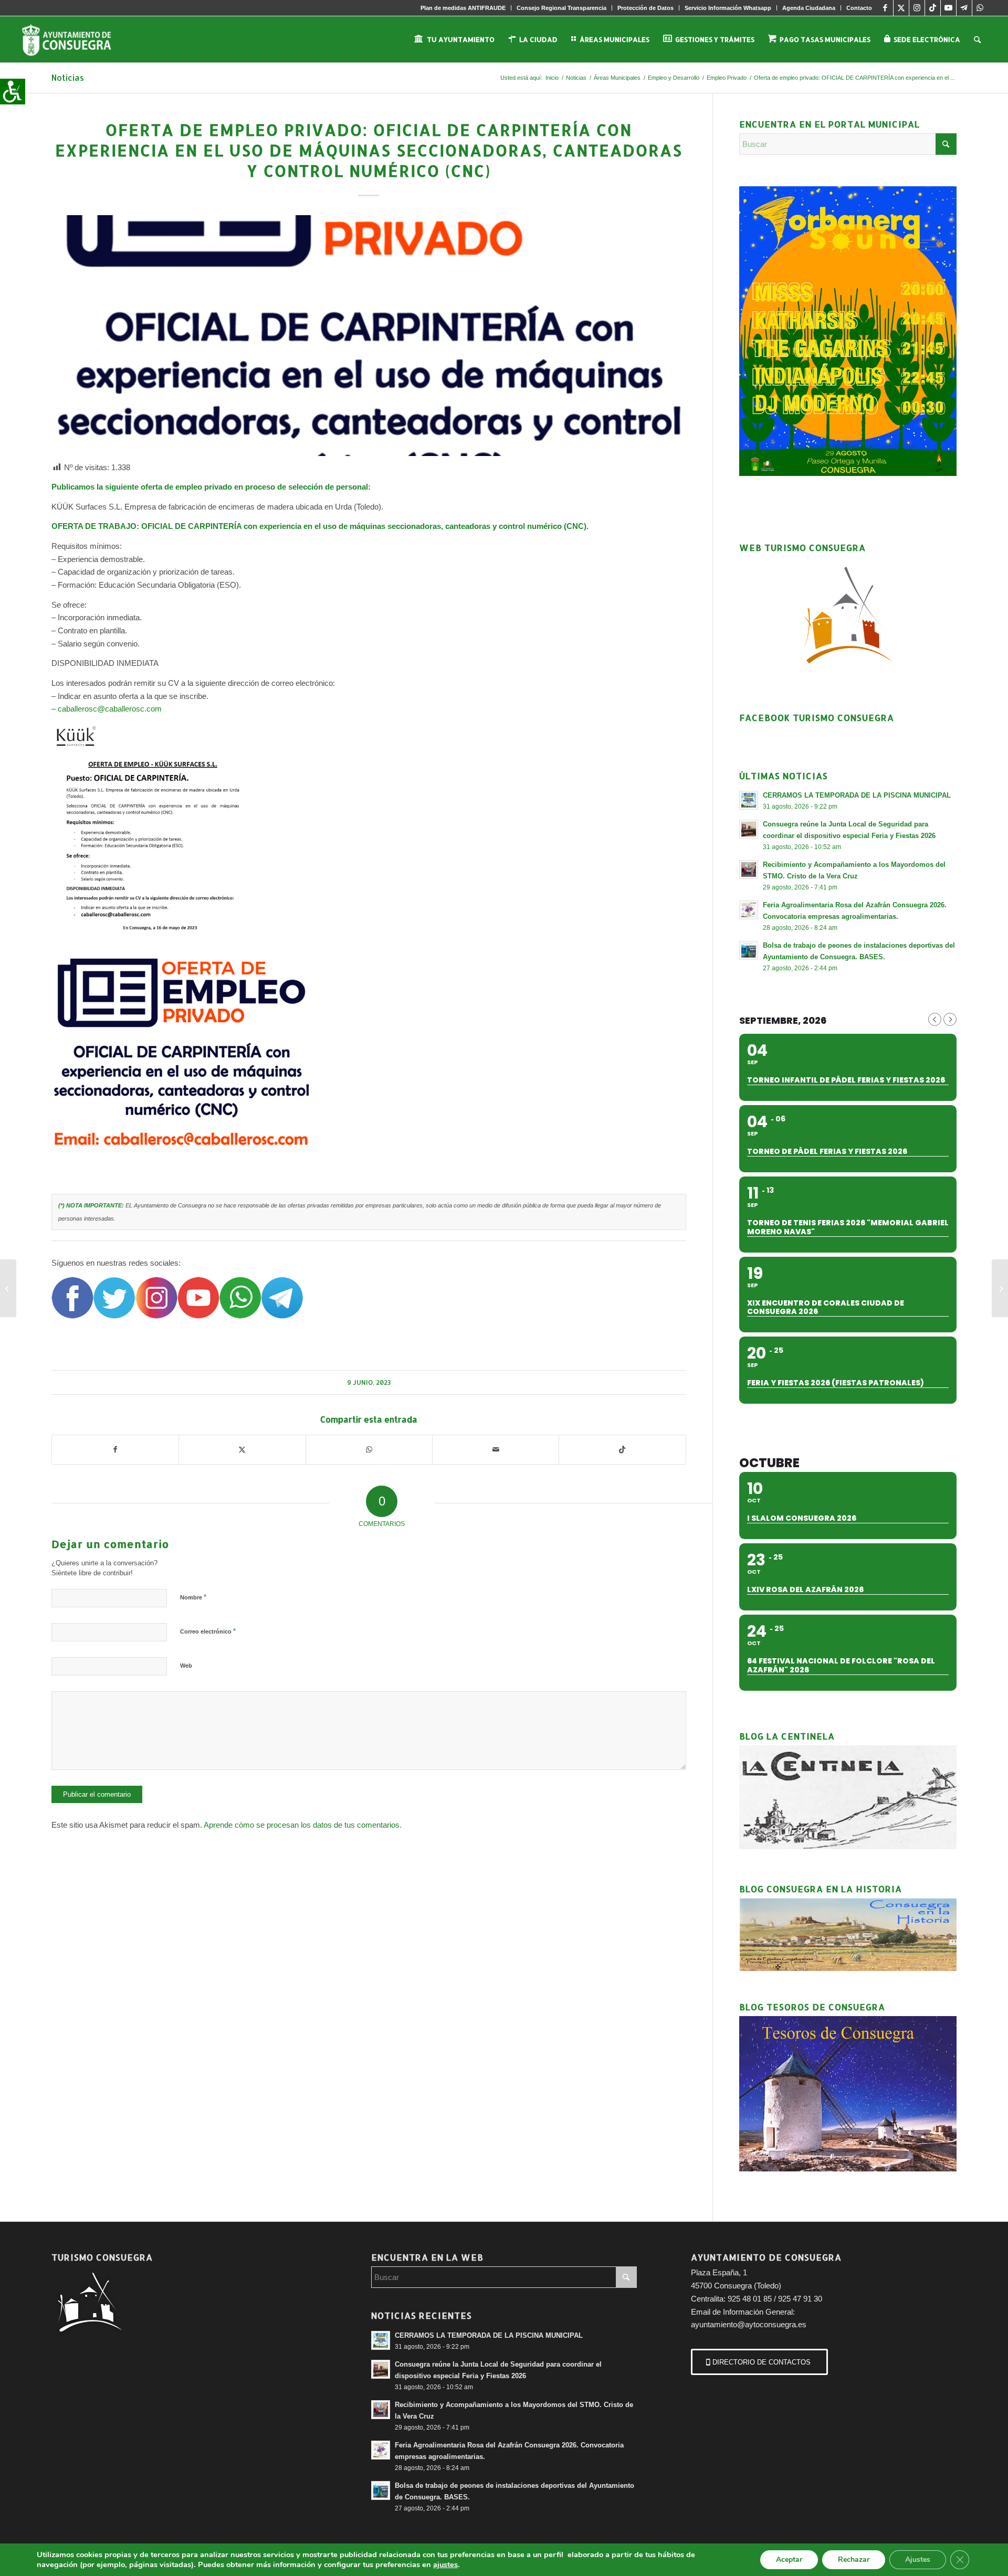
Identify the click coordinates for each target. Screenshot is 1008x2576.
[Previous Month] (935, 1019)
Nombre (193, 1597)
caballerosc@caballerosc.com (110, 709)
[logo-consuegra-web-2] (75, 39)
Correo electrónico (208, 1631)
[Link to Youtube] (948, 8)
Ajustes (918, 2559)
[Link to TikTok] (933, 8)
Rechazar (854, 2559)
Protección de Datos (645, 8)
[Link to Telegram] (964, 8)
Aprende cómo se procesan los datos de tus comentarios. (303, 1825)
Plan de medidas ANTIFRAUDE (463, 8)
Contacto (859, 8)
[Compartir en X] (242, 1450)
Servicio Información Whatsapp (728, 8)
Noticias (68, 77)
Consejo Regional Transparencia (561, 8)
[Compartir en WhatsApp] (369, 1450)
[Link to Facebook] (885, 8)
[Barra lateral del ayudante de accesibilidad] (13, 91)
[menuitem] (463, 8)
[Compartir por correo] (496, 1450)
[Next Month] (950, 1019)
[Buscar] (977, 39)
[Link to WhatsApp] (980, 8)
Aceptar (789, 2559)
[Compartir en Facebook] (115, 1450)
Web (186, 1666)
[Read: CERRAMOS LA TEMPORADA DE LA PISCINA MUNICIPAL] (749, 800)
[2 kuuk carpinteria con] (369, 336)
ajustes (445, 2564)
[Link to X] (901, 8)
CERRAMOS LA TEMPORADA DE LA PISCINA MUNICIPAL (489, 2335)
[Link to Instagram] (917, 8)
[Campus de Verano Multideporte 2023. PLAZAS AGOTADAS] (8, 1288)
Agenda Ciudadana (809, 8)
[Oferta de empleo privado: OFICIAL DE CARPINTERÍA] (1000, 1288)
